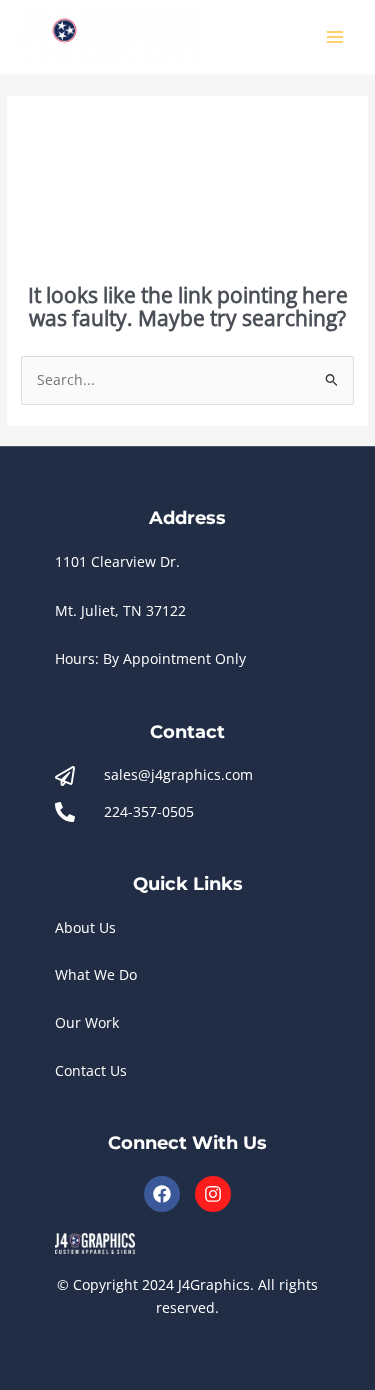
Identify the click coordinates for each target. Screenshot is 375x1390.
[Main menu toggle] (335, 37)
